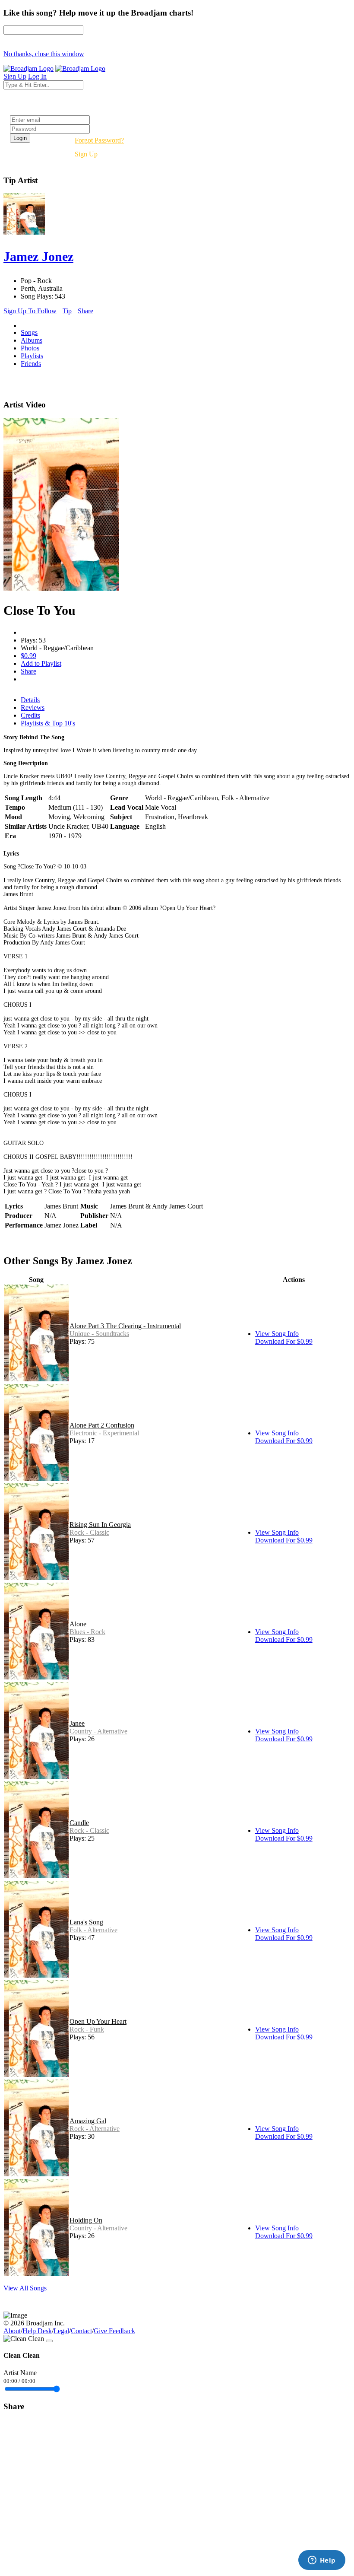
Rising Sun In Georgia (100, 1525)
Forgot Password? (99, 140)
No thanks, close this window (44, 54)
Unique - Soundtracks (99, 1334)
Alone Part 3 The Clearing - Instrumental (125, 1326)
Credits (30, 715)
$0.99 (28, 656)
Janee (77, 1723)
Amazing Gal (88, 2121)
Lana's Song (86, 1922)
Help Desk (37, 2331)
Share (85, 311)
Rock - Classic (89, 1532)
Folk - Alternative (93, 1930)
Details (30, 700)
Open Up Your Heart (98, 2021)
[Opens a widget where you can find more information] (322, 2561)
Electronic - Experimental (104, 1433)
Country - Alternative (98, 1731)
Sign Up (86, 154)
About (12, 2331)
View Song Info (277, 1334)
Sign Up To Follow (30, 311)
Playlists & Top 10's (48, 723)
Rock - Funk (87, 2029)
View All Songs (25, 2288)
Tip (67, 311)
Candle (79, 1823)
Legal (61, 2331)
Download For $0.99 (284, 1341)
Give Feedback (114, 2331)
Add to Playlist (41, 663)
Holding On (86, 2220)
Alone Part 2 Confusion (102, 1425)
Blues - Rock (87, 1632)
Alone (78, 1624)
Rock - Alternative (95, 2129)
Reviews (33, 708)
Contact (81, 2331)
